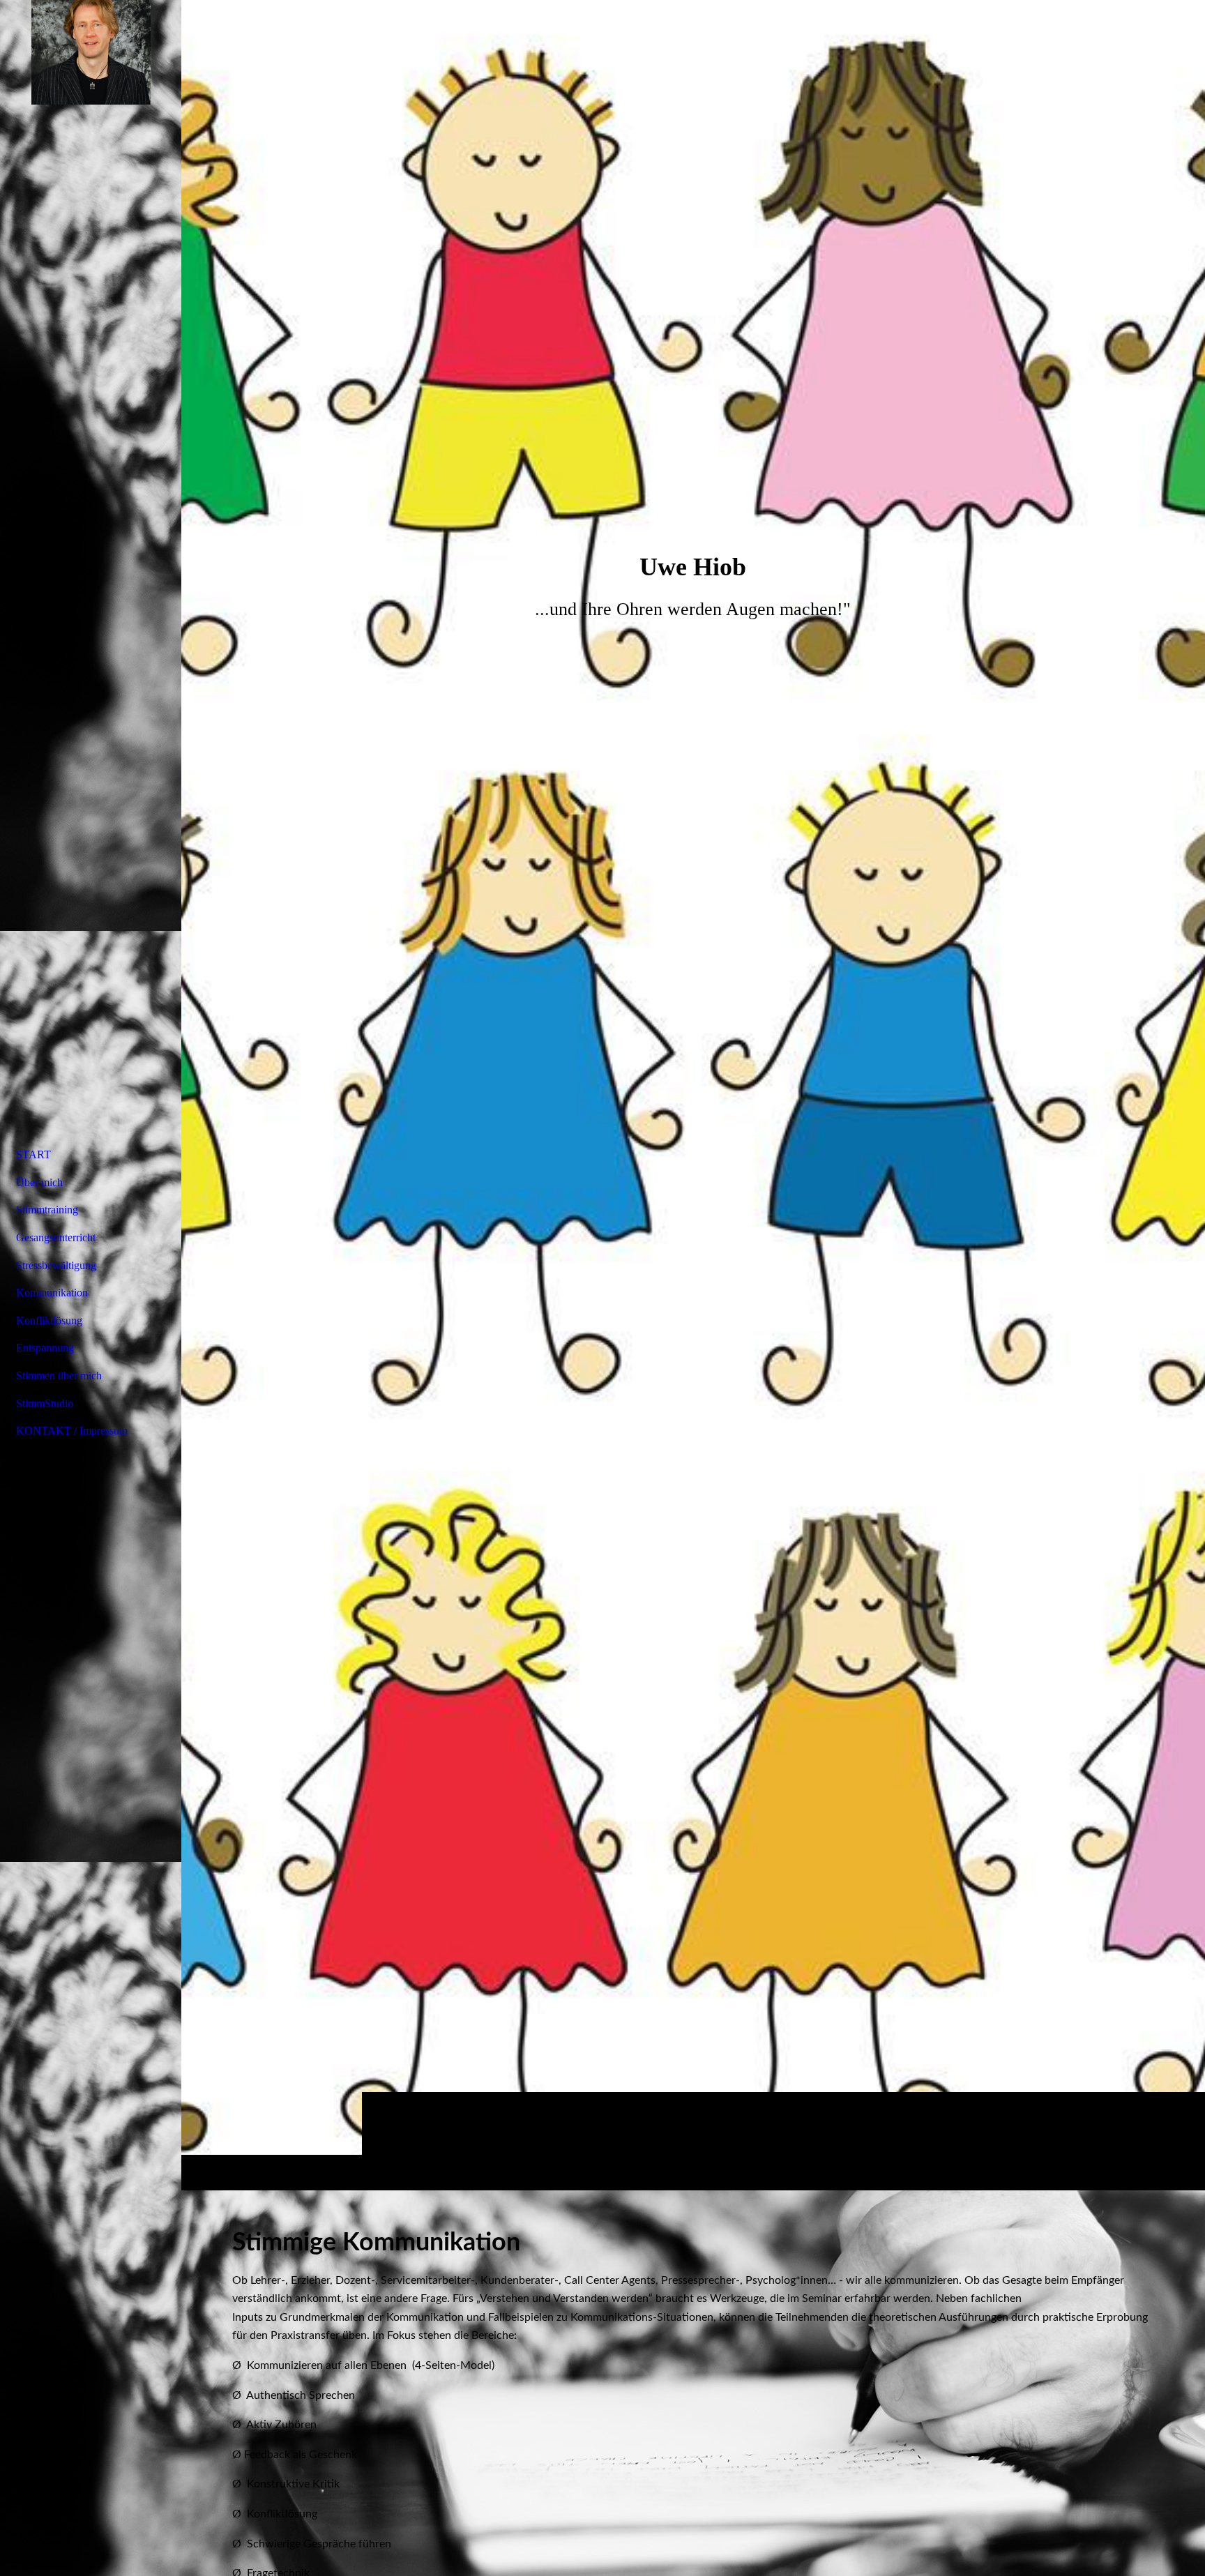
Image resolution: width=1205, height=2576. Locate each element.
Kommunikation (52, 1293)
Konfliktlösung (49, 1320)
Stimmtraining (47, 1210)
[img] (693, 1095)
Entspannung (45, 1348)
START (33, 1154)
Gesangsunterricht (56, 1237)
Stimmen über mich (59, 1376)
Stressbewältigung (56, 1265)
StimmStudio (45, 1403)
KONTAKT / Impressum (72, 1431)
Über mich (39, 1182)
